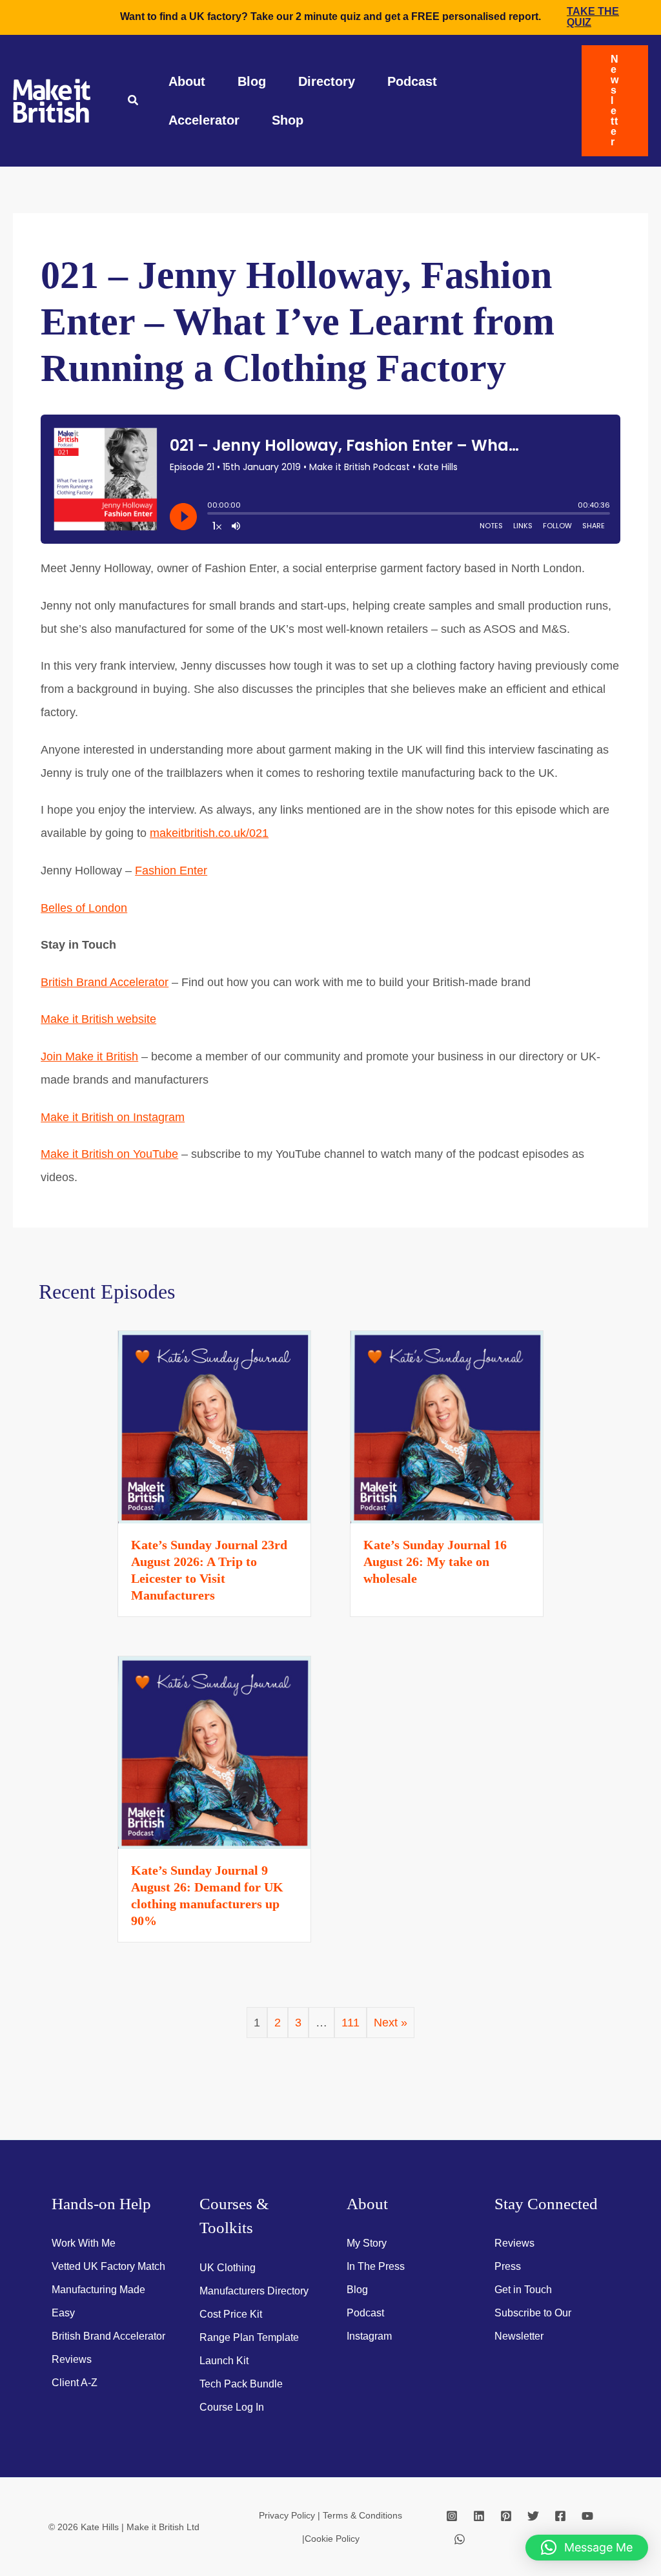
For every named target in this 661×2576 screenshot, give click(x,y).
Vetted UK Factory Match (108, 2266)
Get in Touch (523, 2290)
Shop (288, 120)
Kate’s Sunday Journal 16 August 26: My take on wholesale (435, 1561)
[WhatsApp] (460, 2539)
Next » (391, 2023)
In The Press (376, 2266)
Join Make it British (89, 1056)
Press (508, 2266)
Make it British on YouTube (109, 1154)
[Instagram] (452, 2516)
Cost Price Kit (231, 2314)
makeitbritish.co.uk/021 (209, 833)
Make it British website (98, 1019)
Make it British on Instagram (113, 1117)
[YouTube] (587, 2516)
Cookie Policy (332, 2539)
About (187, 81)
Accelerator (204, 120)
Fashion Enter (171, 871)
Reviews (72, 2359)
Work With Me (84, 2243)
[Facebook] (560, 2516)
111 (351, 2023)
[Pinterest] (506, 2516)
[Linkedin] (479, 2516)
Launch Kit (224, 2361)
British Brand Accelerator (105, 982)
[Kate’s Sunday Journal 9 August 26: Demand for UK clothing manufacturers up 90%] (214, 1751)
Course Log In (232, 2407)
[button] (134, 102)
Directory (327, 81)
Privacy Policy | (291, 2515)
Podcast (412, 81)
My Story (367, 2243)
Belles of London (84, 908)
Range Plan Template (249, 2337)
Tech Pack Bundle (241, 2384)
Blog (252, 81)
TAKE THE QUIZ (593, 17)
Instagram (369, 2336)
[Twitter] (533, 2516)
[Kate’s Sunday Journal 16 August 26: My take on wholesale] (447, 1426)
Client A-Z (75, 2383)
